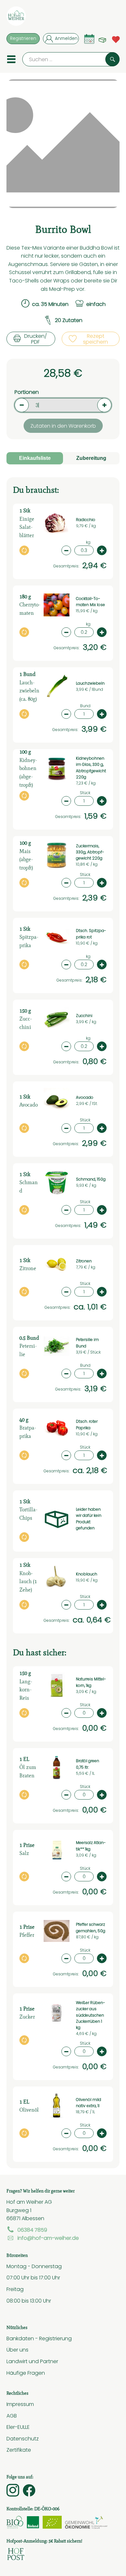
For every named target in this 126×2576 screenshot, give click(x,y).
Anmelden (66, 38)
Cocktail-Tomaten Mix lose (90, 602)
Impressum (20, 2404)
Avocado (85, 1098)
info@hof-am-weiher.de (48, 2238)
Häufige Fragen (26, 2373)
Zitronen (84, 1261)
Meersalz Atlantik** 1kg (91, 1846)
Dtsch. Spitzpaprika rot (91, 934)
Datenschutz (23, 2438)
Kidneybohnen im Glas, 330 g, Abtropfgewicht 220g (91, 768)
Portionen (27, 392)
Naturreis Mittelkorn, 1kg (91, 1682)
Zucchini (84, 1016)
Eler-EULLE (18, 2427)
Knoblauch (87, 1574)
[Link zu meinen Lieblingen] (116, 39)
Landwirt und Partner (32, 2361)
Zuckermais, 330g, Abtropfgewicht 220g (90, 852)
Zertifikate (19, 2450)
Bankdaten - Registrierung (39, 2338)
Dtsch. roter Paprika (87, 1425)
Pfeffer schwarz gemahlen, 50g (91, 1928)
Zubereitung (91, 458)
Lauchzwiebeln (90, 683)
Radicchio (86, 520)
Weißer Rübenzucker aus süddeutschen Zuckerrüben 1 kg (90, 2015)
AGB (12, 2416)
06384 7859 (32, 2230)
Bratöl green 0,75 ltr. (88, 1764)
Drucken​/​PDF (36, 339)
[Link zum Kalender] (89, 39)
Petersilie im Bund (87, 1343)
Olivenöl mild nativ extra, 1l (89, 2103)
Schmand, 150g (91, 1179)
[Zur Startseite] (16, 17)
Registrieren (23, 38)
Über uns (17, 2350)
